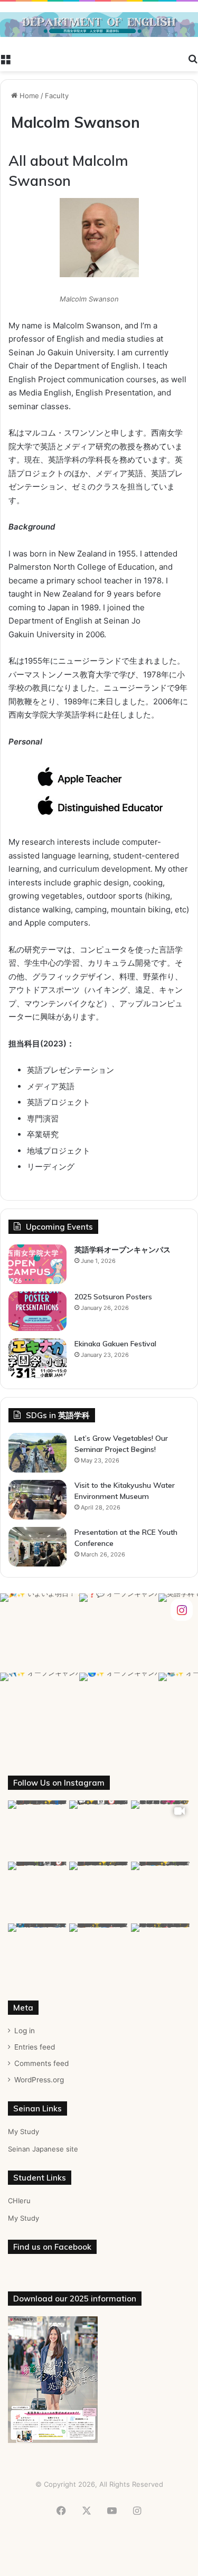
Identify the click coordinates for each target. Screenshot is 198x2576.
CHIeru (19, 2201)
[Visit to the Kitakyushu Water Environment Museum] (37, 1500)
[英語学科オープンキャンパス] (37, 1264)
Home (28, 96)
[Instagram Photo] (40, 1633)
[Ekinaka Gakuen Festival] (37, 1358)
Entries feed (35, 2047)
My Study (23, 2131)
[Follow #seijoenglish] (182, 1609)
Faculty (57, 96)
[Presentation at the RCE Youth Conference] (37, 1547)
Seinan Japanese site (43, 2149)
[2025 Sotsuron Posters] (37, 1311)
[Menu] (5, 58)
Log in (25, 2031)
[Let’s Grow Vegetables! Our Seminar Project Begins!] (37, 1453)
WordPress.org (39, 2080)
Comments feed (41, 2063)
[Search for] (193, 58)
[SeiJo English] (99, 25)
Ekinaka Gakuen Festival (115, 1344)
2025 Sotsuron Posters (113, 1297)
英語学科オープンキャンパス (122, 1250)
